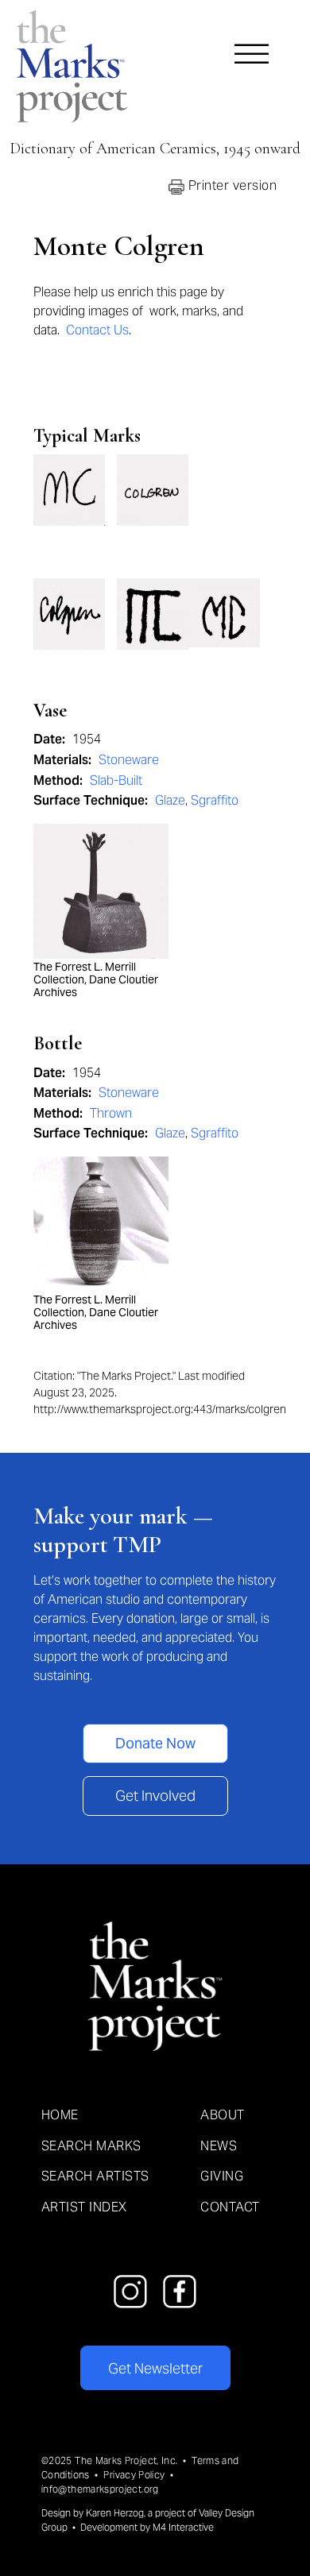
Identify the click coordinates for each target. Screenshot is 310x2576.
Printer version (231, 185)
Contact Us (97, 330)
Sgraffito (215, 800)
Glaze (170, 800)
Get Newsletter (155, 2368)
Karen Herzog (115, 2513)
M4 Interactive (183, 2527)
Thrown (111, 1113)
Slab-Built (116, 780)
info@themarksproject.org (100, 2489)
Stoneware (129, 760)
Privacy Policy (134, 2475)
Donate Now (155, 1743)
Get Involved (155, 1796)
